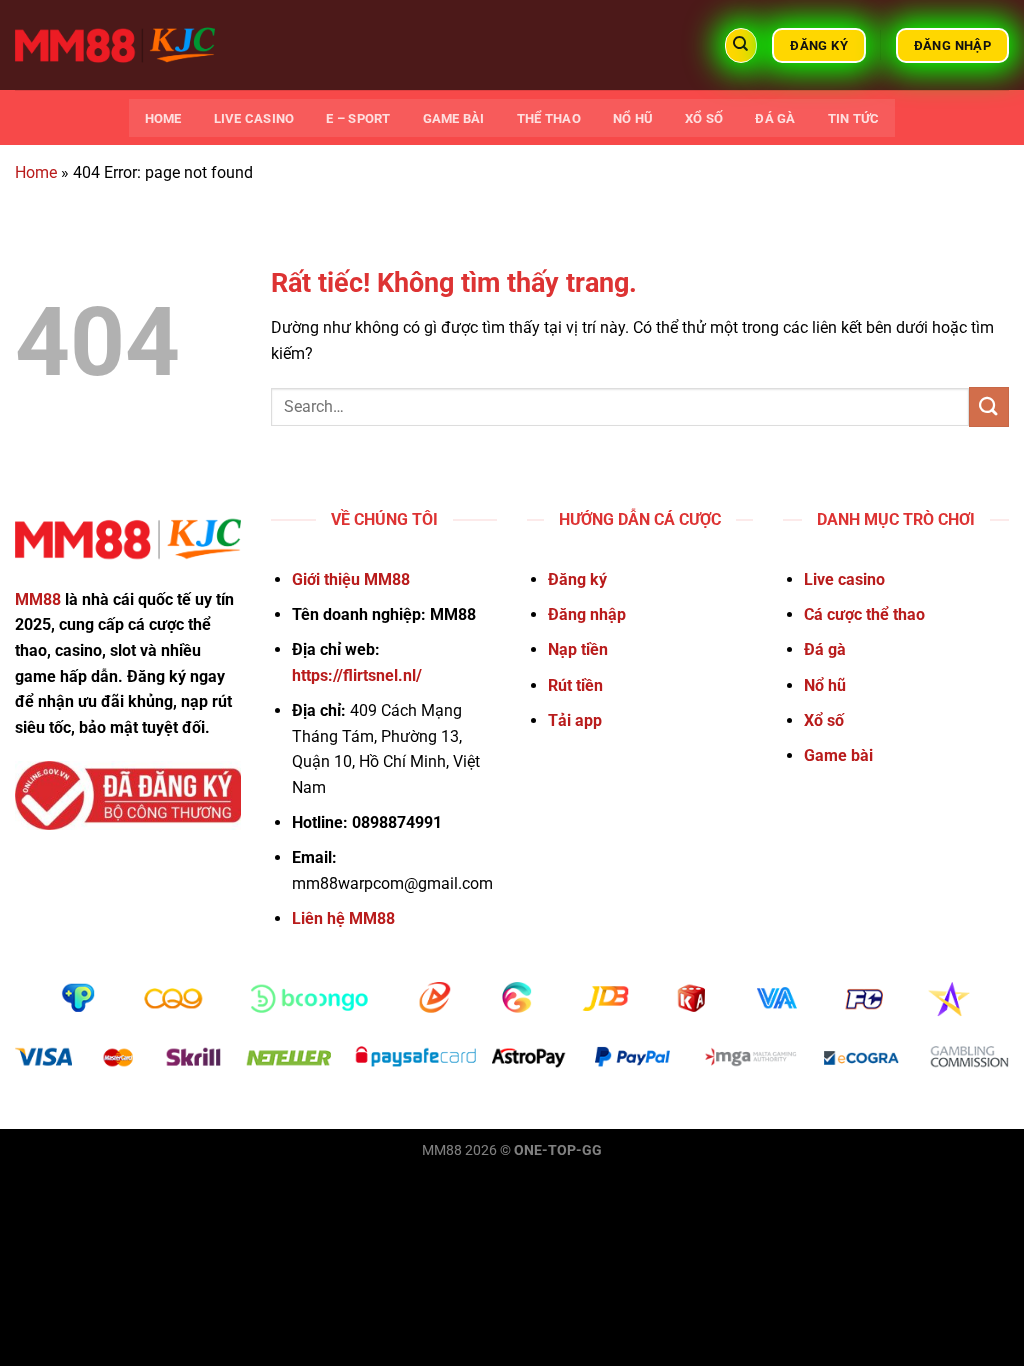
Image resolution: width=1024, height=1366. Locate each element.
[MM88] (115, 45)
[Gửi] (989, 406)
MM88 (38, 599)
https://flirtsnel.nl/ (357, 675)
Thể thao (549, 118)
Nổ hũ (633, 118)
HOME (163, 118)
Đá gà (775, 118)
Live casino (254, 118)
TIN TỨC (854, 118)
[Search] (741, 45)
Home (36, 172)
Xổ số (704, 118)
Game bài (454, 118)
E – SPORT (358, 118)
